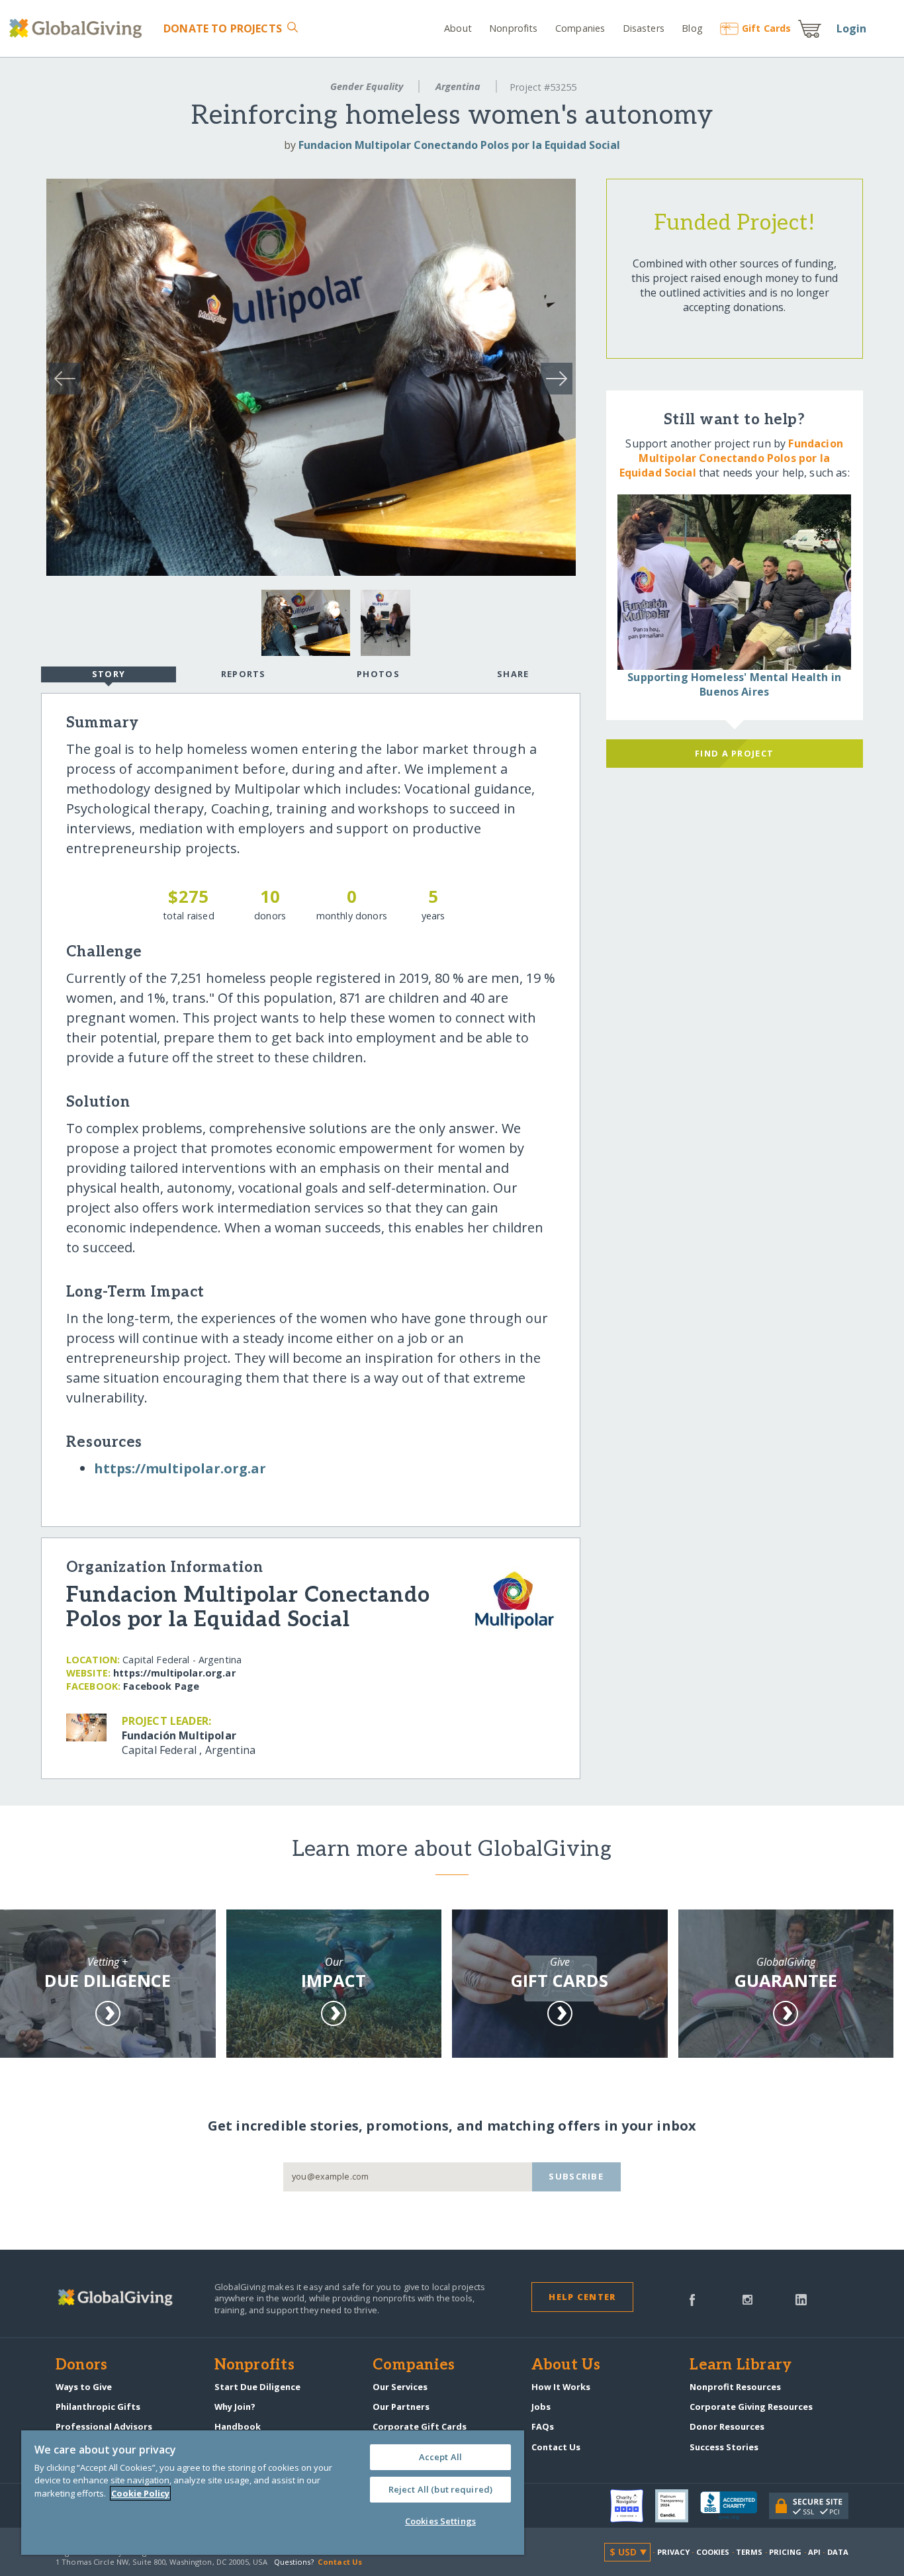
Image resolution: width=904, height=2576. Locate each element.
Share (513, 674)
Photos (378, 674)
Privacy (674, 2552)
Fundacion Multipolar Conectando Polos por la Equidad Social (459, 145)
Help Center (582, 2297)
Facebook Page (161, 1686)
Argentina (458, 86)
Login (852, 28)
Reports (244, 674)
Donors (81, 2366)
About (458, 28)
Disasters (643, 28)
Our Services (400, 2387)
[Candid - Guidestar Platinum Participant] (678, 2506)
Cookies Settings (440, 2521)
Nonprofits (513, 28)
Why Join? (235, 2407)
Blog (692, 28)
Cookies (713, 2552)
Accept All (440, 2457)
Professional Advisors (104, 2426)
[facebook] (692, 2299)
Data (838, 2552)
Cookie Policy (140, 2493)
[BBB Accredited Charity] (735, 2506)
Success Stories (724, 2447)
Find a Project (734, 753)
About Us (566, 2366)
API (814, 2552)
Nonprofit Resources (735, 2387)
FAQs (543, 2426)
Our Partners (401, 2407)
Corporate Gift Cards (420, 2426)
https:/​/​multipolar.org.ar (180, 1468)
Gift (766, 28)
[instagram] (747, 2299)
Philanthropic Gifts (98, 2407)
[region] (273, 2493)
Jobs (541, 2407)
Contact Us (556, 2447)
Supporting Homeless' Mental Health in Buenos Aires (734, 684)
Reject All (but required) (440, 2489)
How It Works (561, 2387)
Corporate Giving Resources (751, 2407)
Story (109, 674)
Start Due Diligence (257, 2387)
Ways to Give (84, 2387)
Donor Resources (727, 2426)
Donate (222, 28)
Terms (749, 2552)
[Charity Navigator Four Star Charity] (633, 2506)
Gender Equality (367, 86)
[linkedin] (801, 2299)
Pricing (786, 2552)
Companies (580, 28)
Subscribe (576, 2176)
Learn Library (741, 2366)
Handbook (238, 2426)
